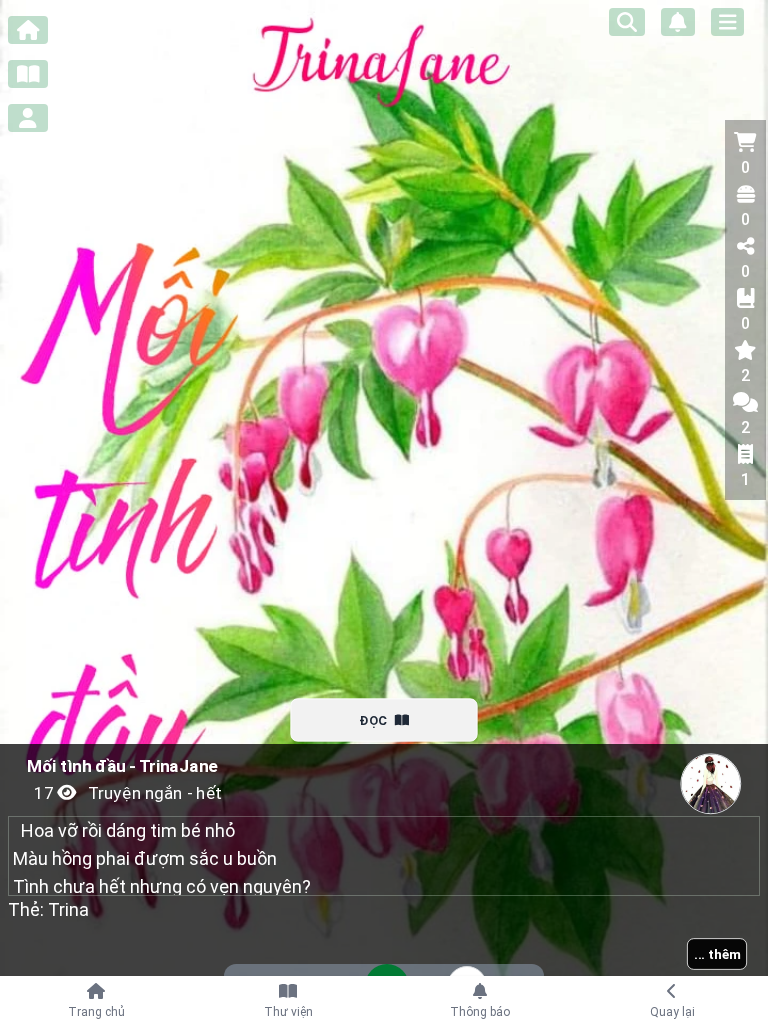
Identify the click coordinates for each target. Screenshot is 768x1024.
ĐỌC (373, 720)
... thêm (717, 954)
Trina (68, 909)
